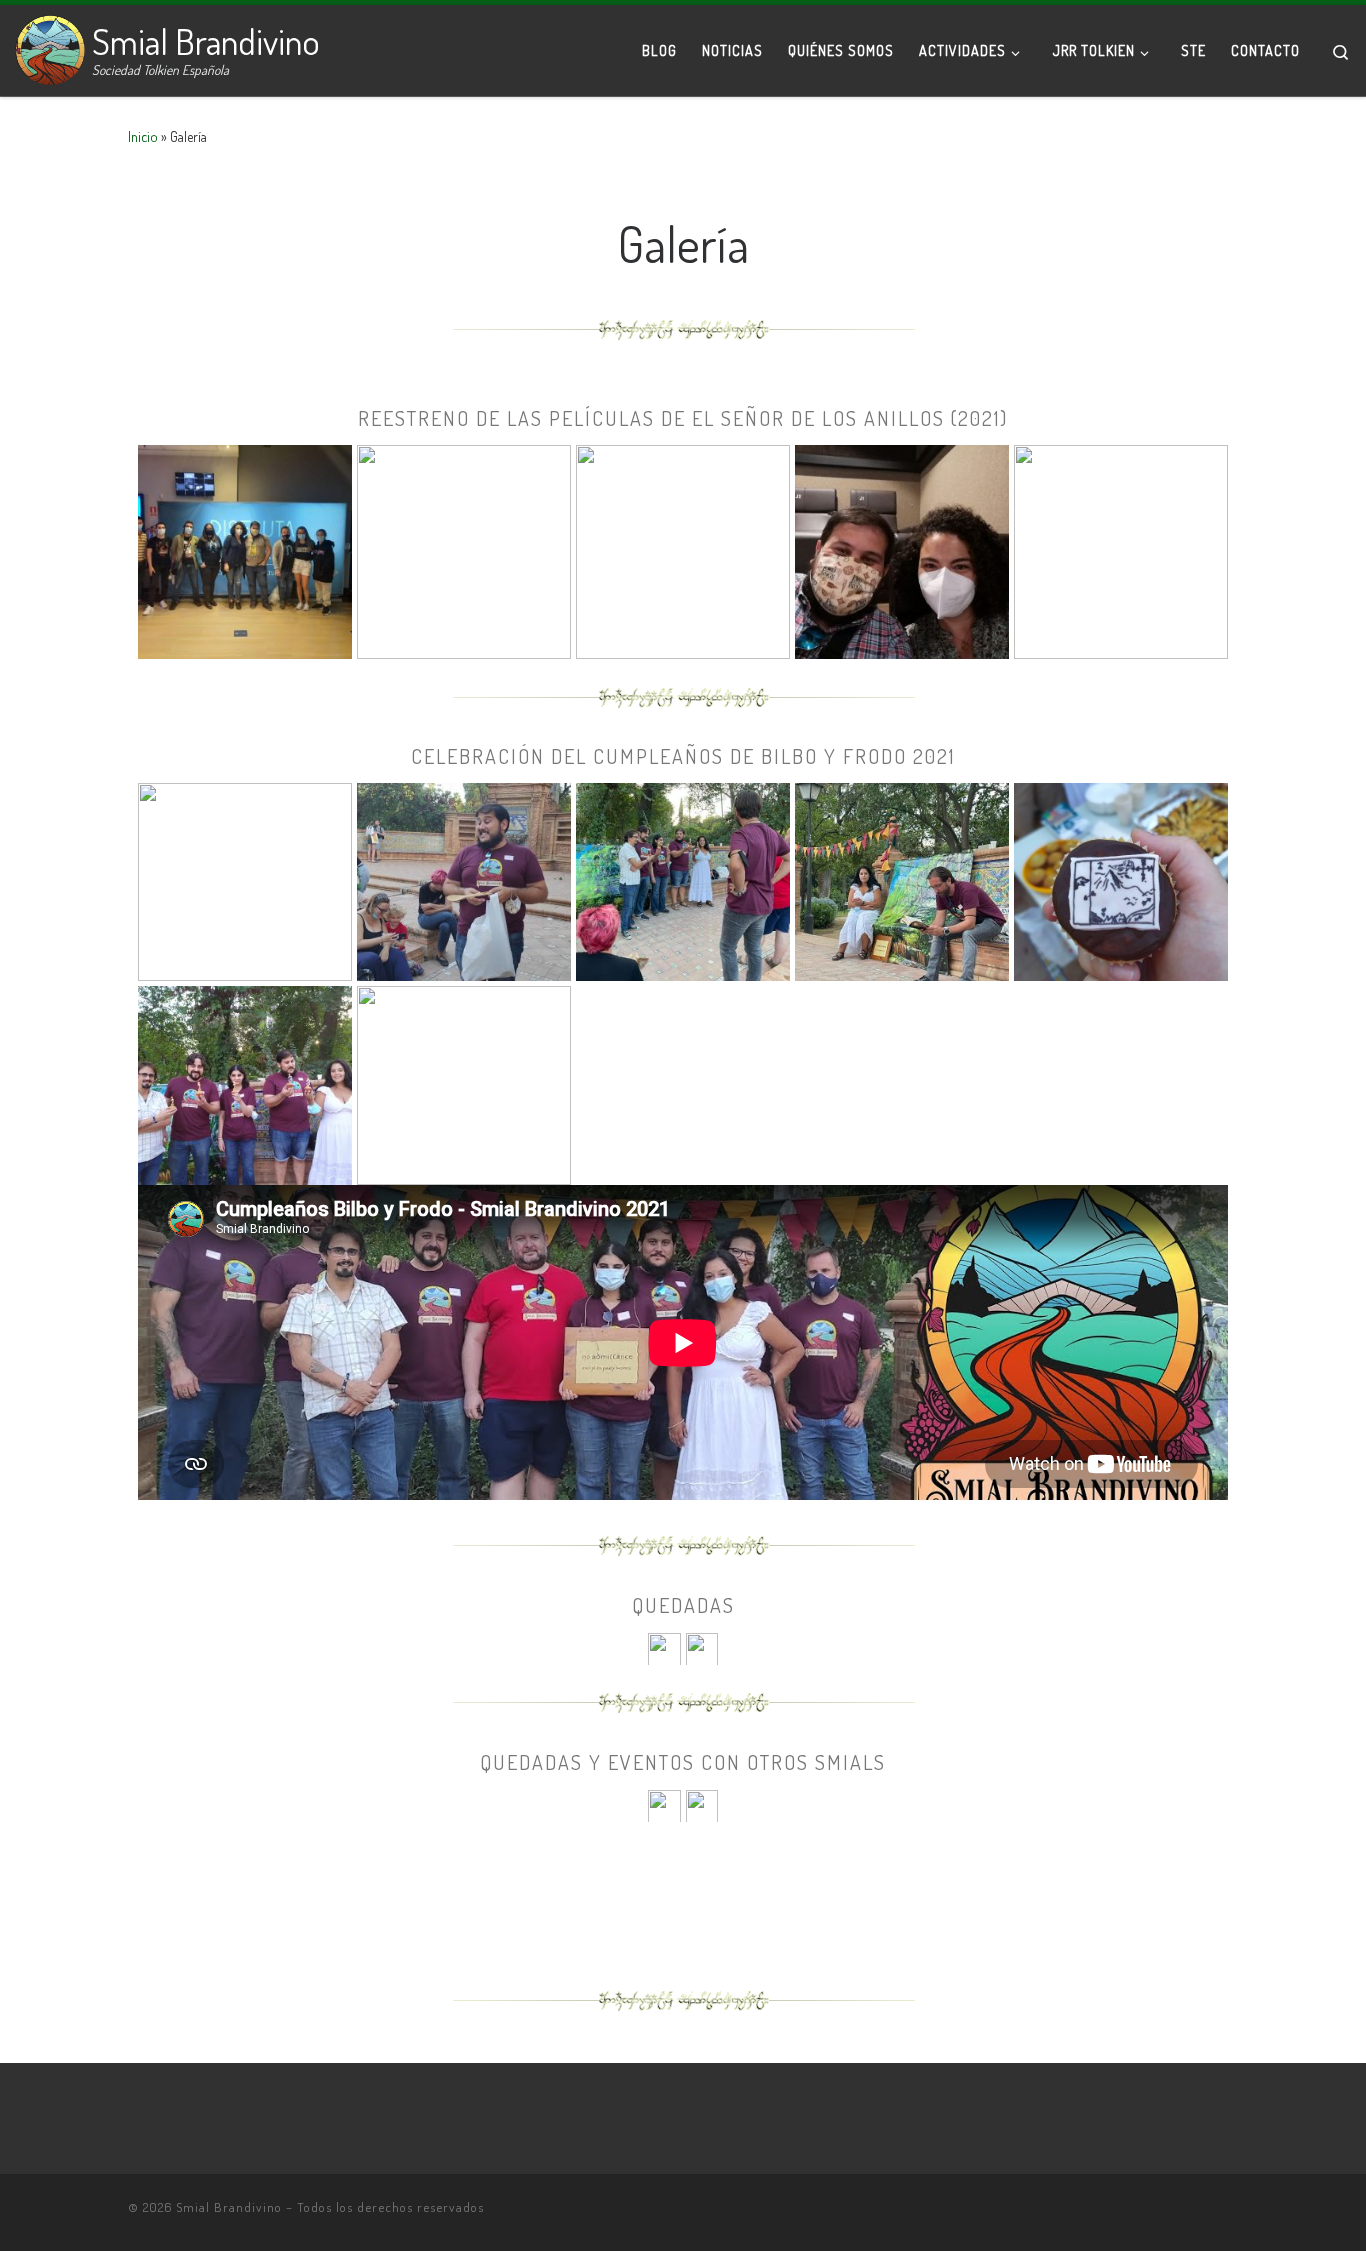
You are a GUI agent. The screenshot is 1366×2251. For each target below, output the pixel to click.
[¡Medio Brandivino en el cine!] (245, 549)
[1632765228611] (464, 1082)
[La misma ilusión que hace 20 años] (902, 549)
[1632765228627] (245, 1082)
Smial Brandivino (229, 2207)
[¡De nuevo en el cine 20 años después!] (464, 549)
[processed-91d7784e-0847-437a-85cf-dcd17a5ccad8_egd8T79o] (464, 879)
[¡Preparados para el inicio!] (683, 549)
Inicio (143, 136)
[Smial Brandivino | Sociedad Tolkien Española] (50, 45)
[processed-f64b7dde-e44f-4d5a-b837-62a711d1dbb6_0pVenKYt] (902, 879)
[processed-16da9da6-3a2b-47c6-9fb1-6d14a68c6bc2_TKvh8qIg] (683, 879)
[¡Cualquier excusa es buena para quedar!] (702, 1647)
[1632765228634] (1121, 879)
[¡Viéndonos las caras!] (664, 1647)
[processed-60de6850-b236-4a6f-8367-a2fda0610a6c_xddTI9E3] (245, 879)
